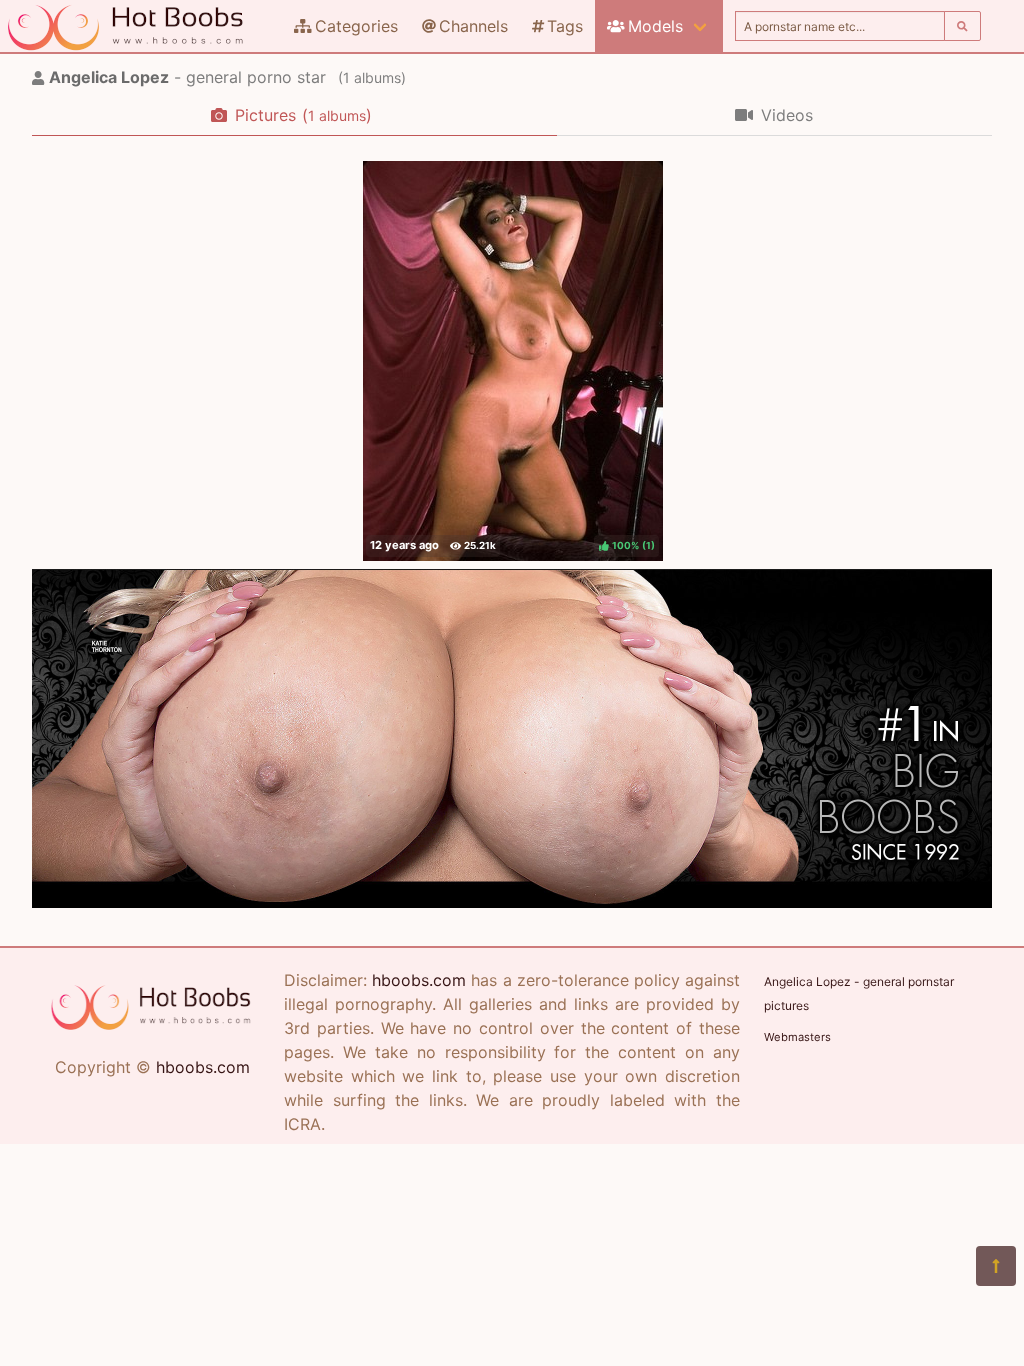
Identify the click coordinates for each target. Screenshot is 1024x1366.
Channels (473, 26)
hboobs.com (203, 1067)
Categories (356, 26)
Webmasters (797, 1037)
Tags (565, 26)
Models (655, 26)
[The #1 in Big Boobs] (512, 902)
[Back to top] (996, 1266)
